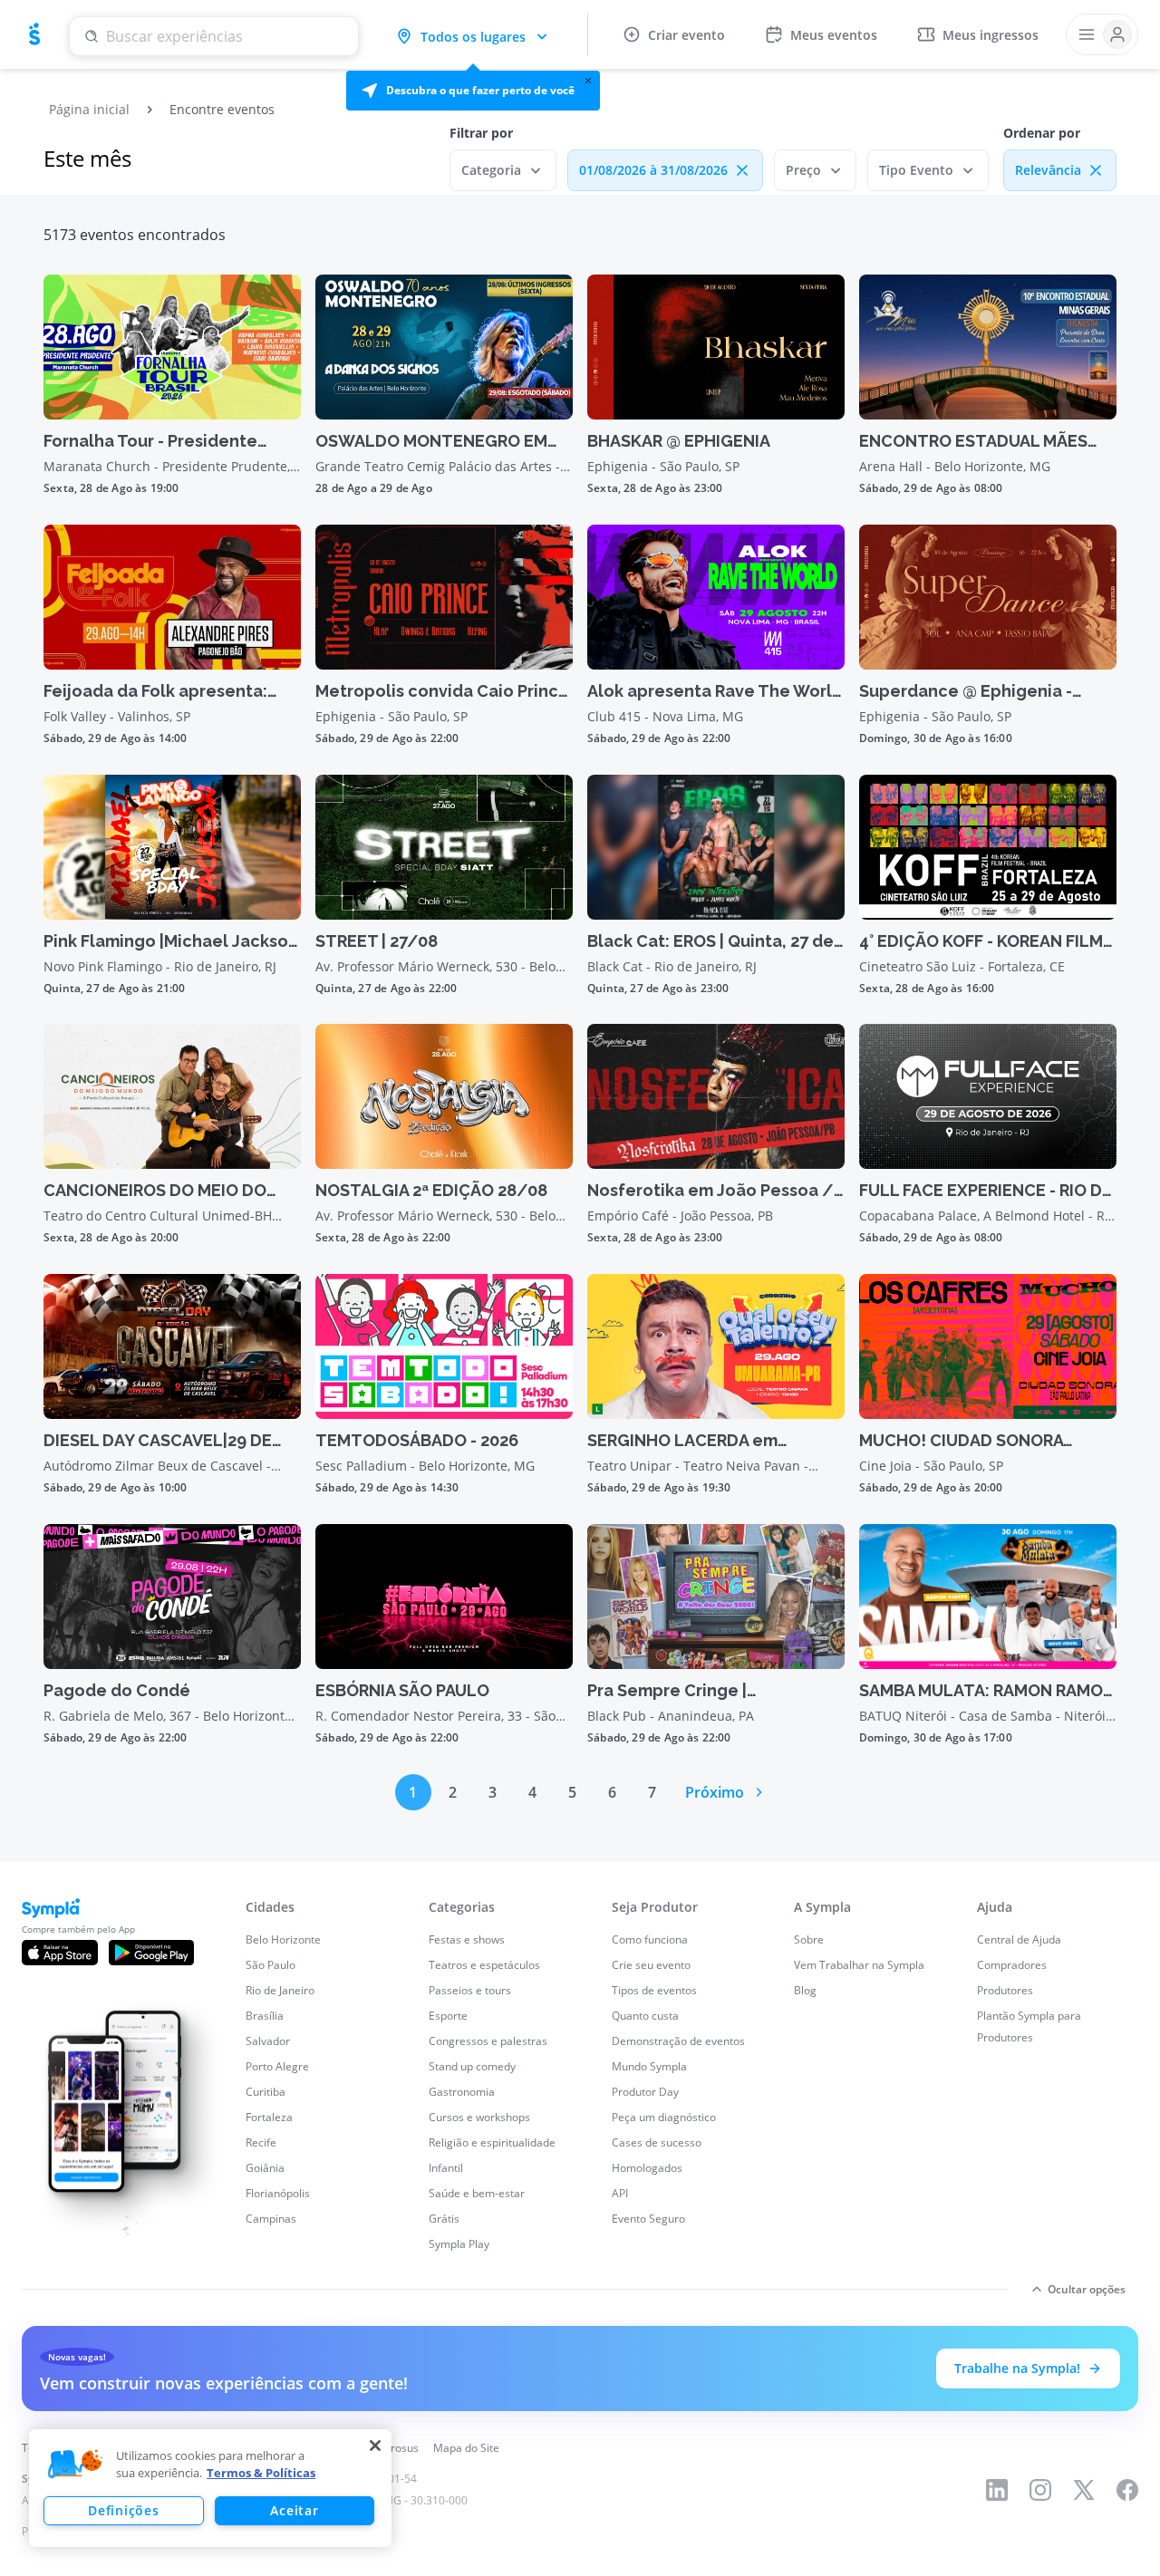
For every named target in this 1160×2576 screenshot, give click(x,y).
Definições (123, 2510)
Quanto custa (645, 2016)
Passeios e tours (470, 1990)
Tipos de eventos (654, 1990)
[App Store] (60, 1953)
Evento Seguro (648, 2219)
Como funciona (650, 1939)
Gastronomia (462, 2092)
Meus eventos (834, 35)
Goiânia (265, 2168)
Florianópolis (278, 2193)
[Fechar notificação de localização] (588, 81)
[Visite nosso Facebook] (1127, 2490)
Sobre (809, 1939)
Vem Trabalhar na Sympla (859, 1965)
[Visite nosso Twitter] (1084, 2490)
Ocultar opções (1087, 2289)
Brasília (265, 2016)
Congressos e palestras (488, 2041)
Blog (805, 1990)
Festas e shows (467, 1939)
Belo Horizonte (283, 1939)
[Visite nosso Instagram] (1040, 2490)
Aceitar (294, 2510)
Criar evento (686, 35)
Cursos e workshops (479, 2117)
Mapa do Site (466, 2448)
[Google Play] (151, 1953)
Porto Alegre (277, 2066)
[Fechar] (375, 2446)
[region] (210, 2488)
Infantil (446, 2168)
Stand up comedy (472, 2066)
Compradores (1012, 1965)
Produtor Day (645, 2092)
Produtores (1005, 1990)
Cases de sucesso (657, 2142)
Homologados (647, 2168)
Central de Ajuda (1019, 1939)
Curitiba (266, 2092)
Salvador (268, 2041)
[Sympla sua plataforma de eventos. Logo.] (34, 34)
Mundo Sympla (649, 2066)
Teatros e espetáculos (484, 1965)
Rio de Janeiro (280, 1990)
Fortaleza (269, 2117)
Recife (261, 2142)
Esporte (448, 2016)
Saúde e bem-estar (477, 2193)
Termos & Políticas (261, 2473)
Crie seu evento (651, 1965)
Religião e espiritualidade (492, 2142)
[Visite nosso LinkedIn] (997, 2490)
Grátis (444, 2219)
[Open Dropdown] (1102, 34)
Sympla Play (459, 2244)
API (620, 2193)
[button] (473, 91)
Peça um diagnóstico (664, 2117)
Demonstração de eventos (678, 2041)
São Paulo (271, 1965)
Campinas (271, 2219)
